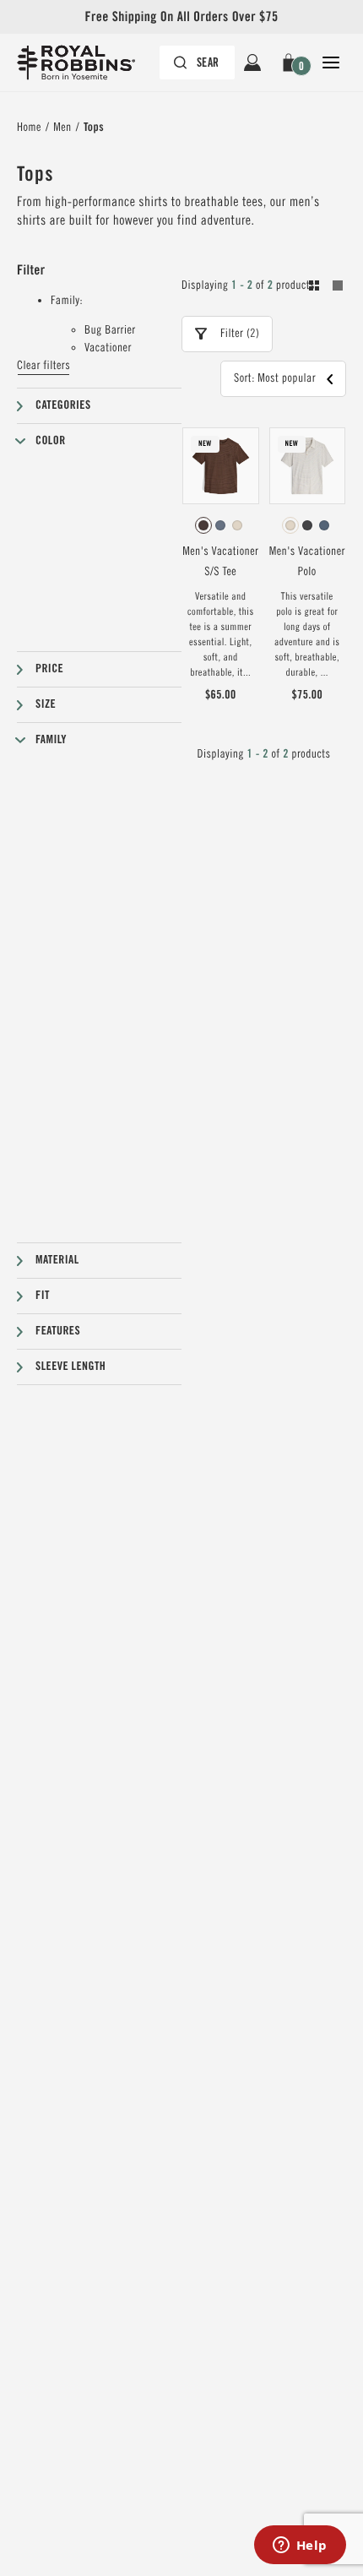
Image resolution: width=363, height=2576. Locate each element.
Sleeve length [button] (70, 1367)
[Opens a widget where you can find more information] (300, 2546)
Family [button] (51, 740)
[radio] (203, 525)
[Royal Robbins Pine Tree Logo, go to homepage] (84, 62)
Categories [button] (63, 405)
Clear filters (43, 366)
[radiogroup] (221, 525)
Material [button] (57, 1260)
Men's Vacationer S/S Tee (220, 562)
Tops (94, 128)
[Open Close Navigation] (331, 62)
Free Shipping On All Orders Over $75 (181, 16)
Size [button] (46, 704)
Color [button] (51, 441)
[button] (292, 62)
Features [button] (58, 1331)
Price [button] (49, 669)
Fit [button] (43, 1296)
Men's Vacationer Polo (307, 562)
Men (62, 128)
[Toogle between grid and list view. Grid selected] (326, 288)
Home (29, 128)
